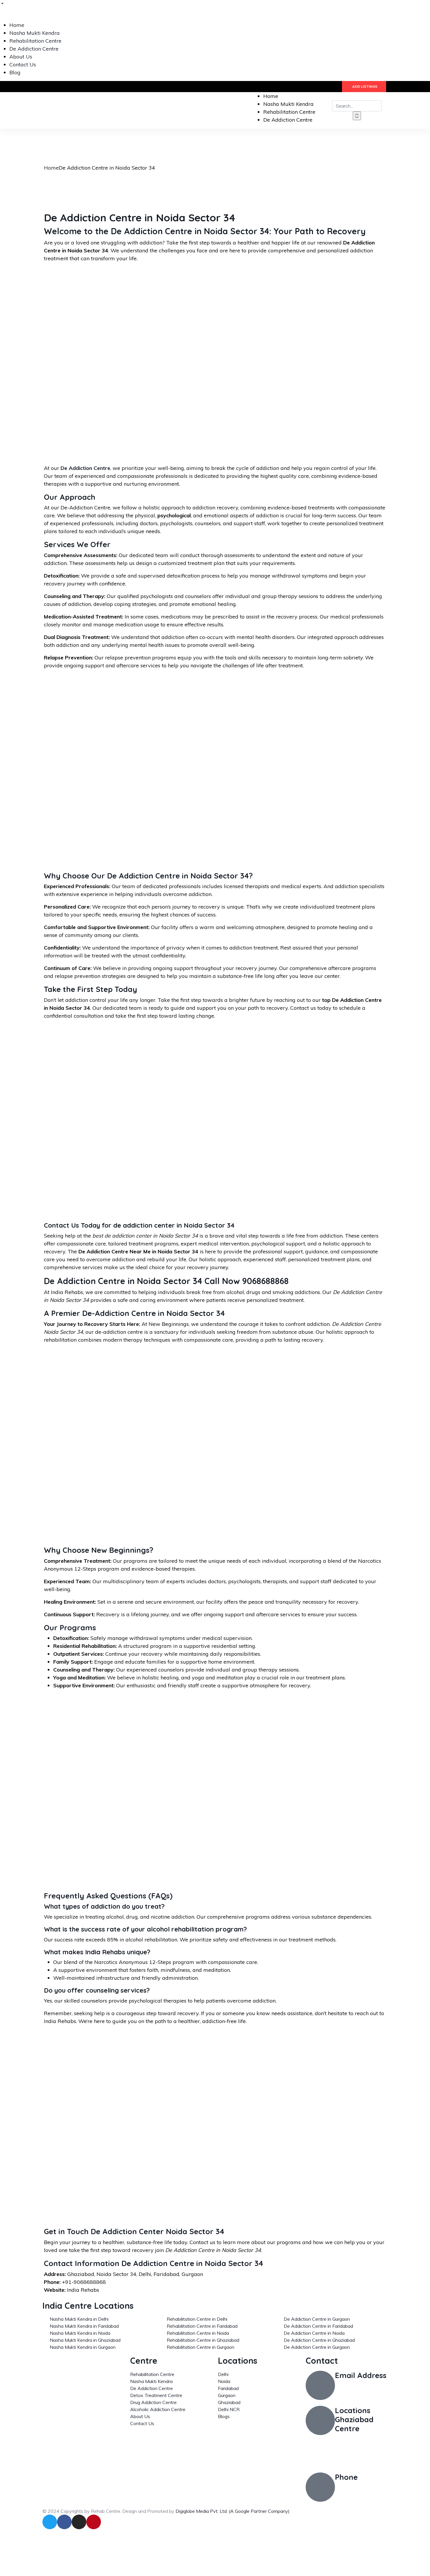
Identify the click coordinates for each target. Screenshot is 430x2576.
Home (51, 168)
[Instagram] (79, 2522)
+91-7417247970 (357, 2488)
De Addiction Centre (85, 468)
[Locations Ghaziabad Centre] (320, 2420)
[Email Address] (320, 2385)
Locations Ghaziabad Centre (354, 2419)
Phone (346, 2477)
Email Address (361, 2375)
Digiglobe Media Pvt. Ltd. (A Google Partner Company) (233, 2511)
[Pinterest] (94, 2522)
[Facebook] (64, 2522)
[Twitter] (50, 2522)
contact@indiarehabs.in (363, 2386)
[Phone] (320, 2487)
